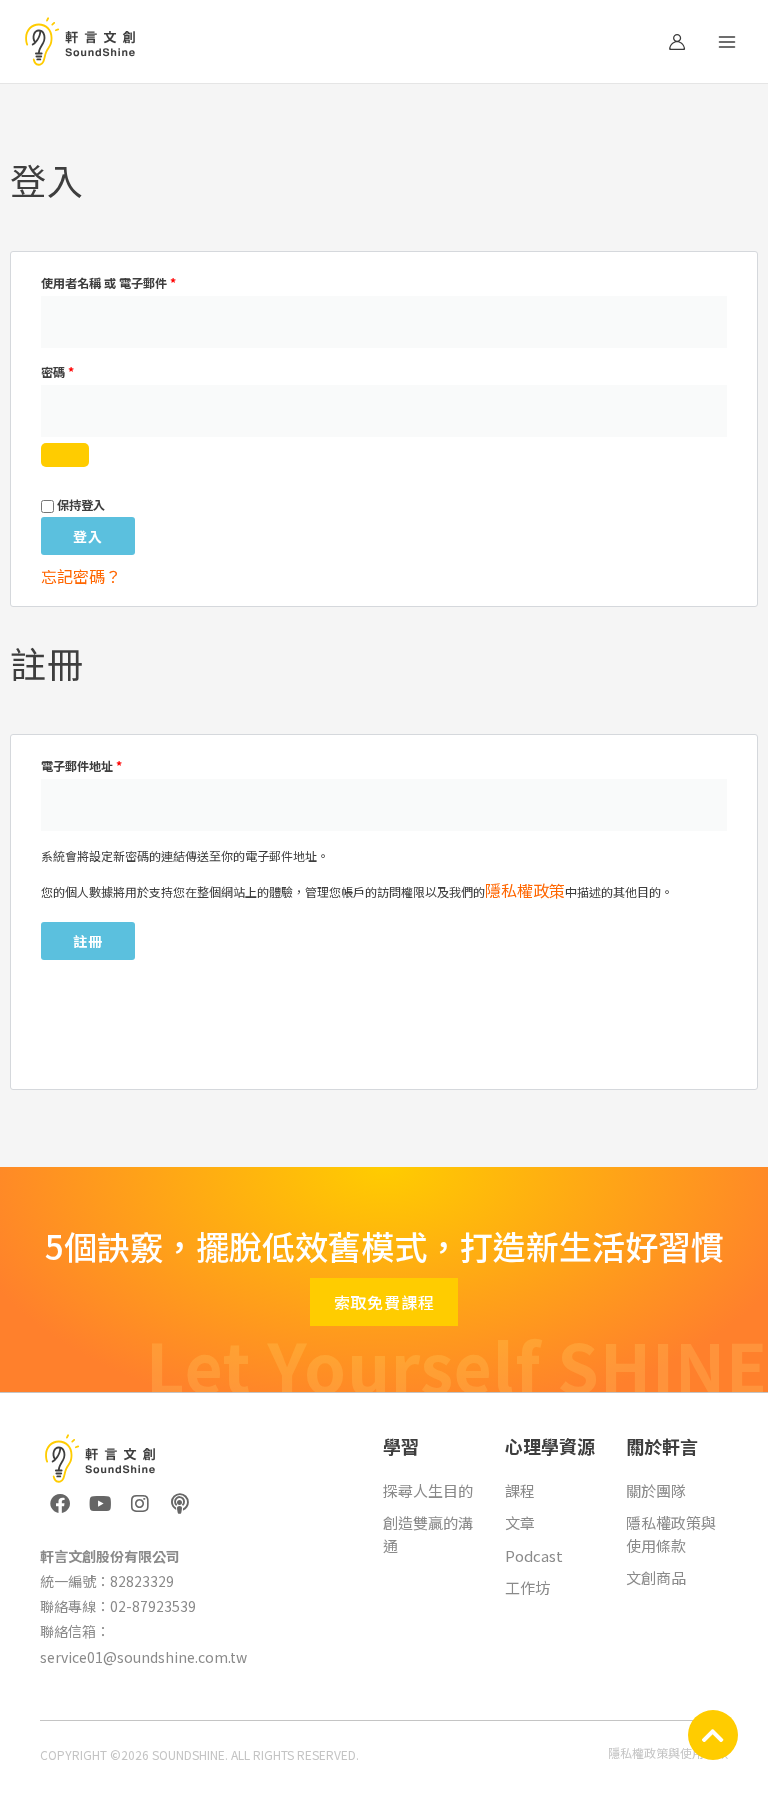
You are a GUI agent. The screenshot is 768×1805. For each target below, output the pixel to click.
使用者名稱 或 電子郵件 (114, 281)
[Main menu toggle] (727, 41)
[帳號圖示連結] (677, 42)
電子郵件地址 (87, 764)
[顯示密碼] (65, 455)
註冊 (88, 941)
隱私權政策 (525, 890)
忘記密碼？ (81, 576)
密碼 (63, 370)
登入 (88, 536)
